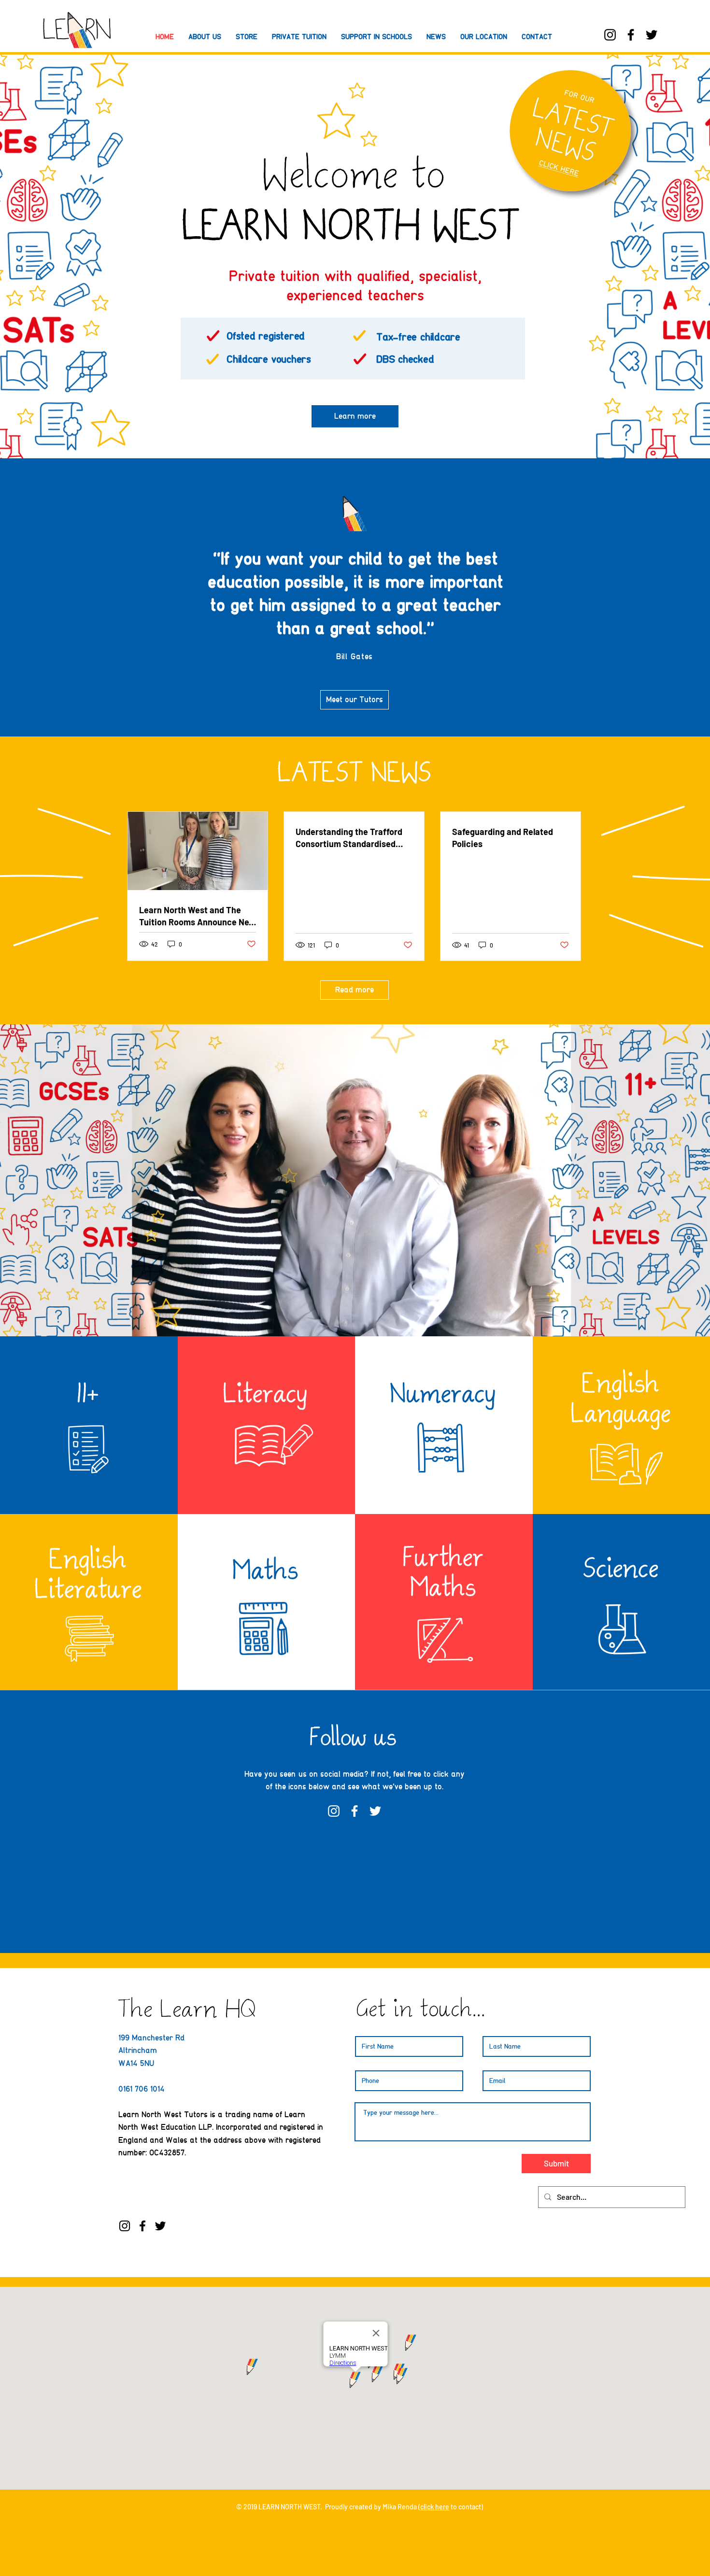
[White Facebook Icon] (355, 1811)
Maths (266, 1573)
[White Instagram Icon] (334, 1811)
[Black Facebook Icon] (631, 35)
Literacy (266, 1396)
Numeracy (444, 1396)
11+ (89, 1396)
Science (622, 1571)
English (622, 1386)
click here (435, 2507)
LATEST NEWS (355, 775)
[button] (376, 37)
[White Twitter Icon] (375, 1811)
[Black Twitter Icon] (652, 35)
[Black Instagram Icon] (610, 35)
